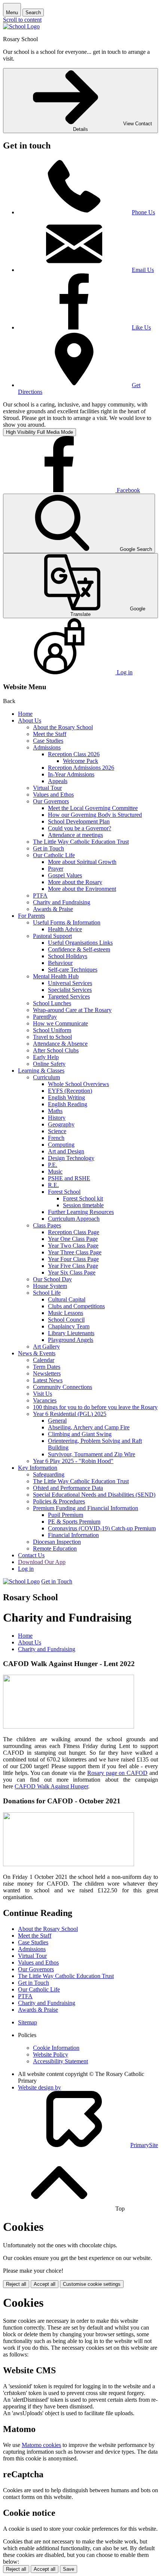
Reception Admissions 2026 (81, 768)
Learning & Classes (41, 1071)
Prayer (56, 869)
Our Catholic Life (54, 855)
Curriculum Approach (74, 1219)
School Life (47, 1293)
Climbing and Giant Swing (80, 1434)
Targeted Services (69, 996)
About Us (30, 720)
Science (57, 1131)
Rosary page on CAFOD (117, 1773)
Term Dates (47, 1367)
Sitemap (28, 2022)
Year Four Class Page (73, 1259)
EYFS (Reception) (70, 1091)
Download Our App (42, 1562)
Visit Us (42, 1394)
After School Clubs (56, 1050)
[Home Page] (21, 26)
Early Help (46, 1057)
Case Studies (48, 741)
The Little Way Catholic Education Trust (81, 842)
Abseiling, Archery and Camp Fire (89, 1427)
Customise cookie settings (92, 2284)
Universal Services (70, 983)
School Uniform (52, 1030)
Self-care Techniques (73, 970)
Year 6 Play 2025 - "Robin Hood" (73, 1461)
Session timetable (83, 1205)
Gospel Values (65, 875)
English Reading (68, 1104)
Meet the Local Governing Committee (93, 808)
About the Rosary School (63, 727)
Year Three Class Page (75, 1252)
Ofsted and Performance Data (68, 1488)
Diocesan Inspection (57, 1542)
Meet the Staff (50, 734)
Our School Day (52, 1279)
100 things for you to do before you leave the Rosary (95, 1407)
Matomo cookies (41, 2445)
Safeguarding (49, 1474)
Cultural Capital (67, 1299)
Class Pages (47, 1225)
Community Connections (63, 1387)
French (56, 1138)
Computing (61, 1145)
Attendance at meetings (75, 835)
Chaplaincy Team (69, 1326)
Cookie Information (56, 2048)
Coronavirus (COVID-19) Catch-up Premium (102, 1528)
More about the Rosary (75, 882)
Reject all (16, 2284)
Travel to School (52, 1037)
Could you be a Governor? (80, 828)
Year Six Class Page (72, 1272)
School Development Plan (79, 821)
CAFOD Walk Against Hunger (51, 1786)
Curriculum (46, 1077)
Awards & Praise (53, 909)
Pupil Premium (66, 1515)
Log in (26, 1569)
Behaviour (60, 963)
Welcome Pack (80, 761)
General (57, 1421)
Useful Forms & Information (67, 922)
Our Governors (51, 801)
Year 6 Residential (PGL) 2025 (70, 1414)
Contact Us (31, 1555)
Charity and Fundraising (62, 902)
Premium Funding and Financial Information (86, 1508)
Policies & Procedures (59, 1501)
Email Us (143, 270)
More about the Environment (82, 889)
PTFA (40, 896)
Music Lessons (66, 1313)
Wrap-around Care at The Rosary (72, 1010)
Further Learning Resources (81, 1212)
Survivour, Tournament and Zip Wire (92, 1454)
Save (69, 2569)
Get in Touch (48, 848)
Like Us (141, 327)
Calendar (44, 1360)
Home (25, 714)
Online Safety (49, 1064)
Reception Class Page (74, 1232)
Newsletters (47, 1373)
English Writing (66, 1097)
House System (50, 1286)
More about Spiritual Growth (82, 862)
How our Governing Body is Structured (95, 815)
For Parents (31, 916)
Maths (55, 1111)
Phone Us (143, 212)
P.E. (53, 1165)
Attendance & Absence (60, 1044)
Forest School (64, 1192)
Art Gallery (46, 1347)
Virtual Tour (47, 788)
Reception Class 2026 (74, 754)
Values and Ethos (53, 795)
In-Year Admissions (71, 774)
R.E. (53, 1185)
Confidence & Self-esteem (79, 949)
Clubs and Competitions (76, 1306)
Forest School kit (83, 1198)
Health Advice (65, 929)
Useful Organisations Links (80, 943)
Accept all (45, 2284)
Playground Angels (71, 1340)
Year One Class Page (73, 1239)
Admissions (47, 747)
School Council (66, 1320)
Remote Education (55, 1548)
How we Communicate (60, 1023)
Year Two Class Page (73, 1246)
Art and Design (66, 1151)
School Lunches (52, 1003)
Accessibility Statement (60, 2061)
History (57, 1118)
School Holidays (68, 956)
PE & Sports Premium (74, 1522)
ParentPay (45, 1017)
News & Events (37, 1353)
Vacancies (45, 1400)
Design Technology (71, 1158)
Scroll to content (22, 20)
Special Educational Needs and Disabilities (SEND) (94, 1495)
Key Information (38, 1468)
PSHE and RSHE (69, 1178)
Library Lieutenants (71, 1333)
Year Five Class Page (73, 1266)
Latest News (48, 1380)
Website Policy (51, 2054)
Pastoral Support (52, 936)
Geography (61, 1124)
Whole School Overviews (78, 1084)
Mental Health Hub (56, 976)
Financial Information (73, 1535)
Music (55, 1172)
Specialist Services (70, 990)
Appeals (58, 781)
